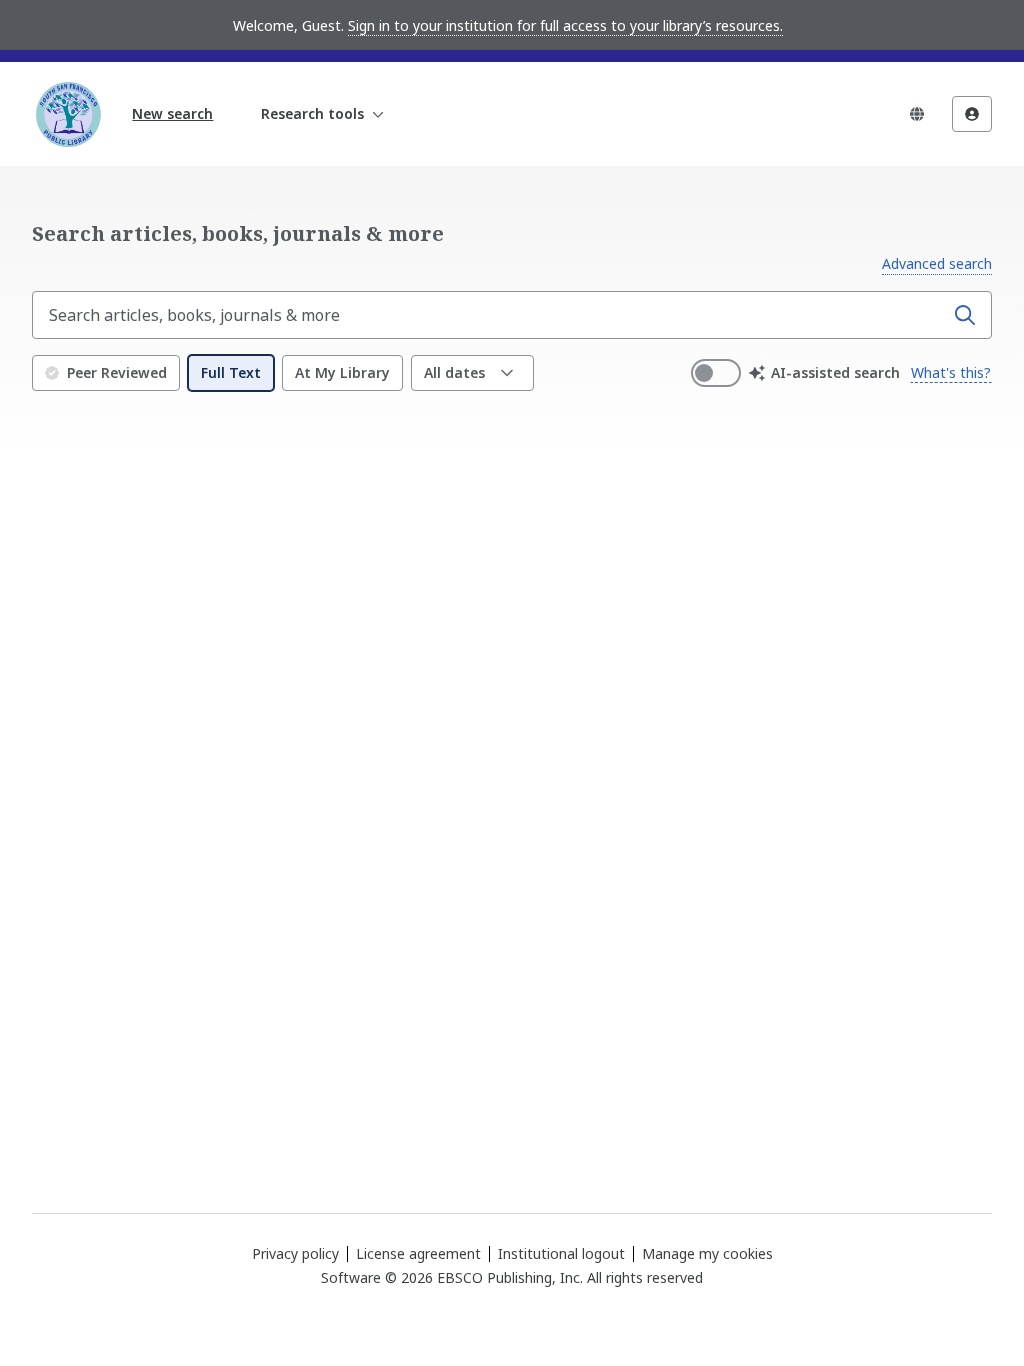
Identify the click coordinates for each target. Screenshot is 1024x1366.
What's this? (951, 372)
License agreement (418, 1253)
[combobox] (490, 315)
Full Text (231, 372)
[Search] (965, 315)
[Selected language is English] (917, 114)
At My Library (342, 372)
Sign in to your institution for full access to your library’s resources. (565, 25)
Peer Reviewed (117, 372)
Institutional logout (561, 1253)
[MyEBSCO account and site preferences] (972, 114)
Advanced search (937, 263)
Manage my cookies (707, 1254)
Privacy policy (295, 1253)
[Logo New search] (68, 114)
